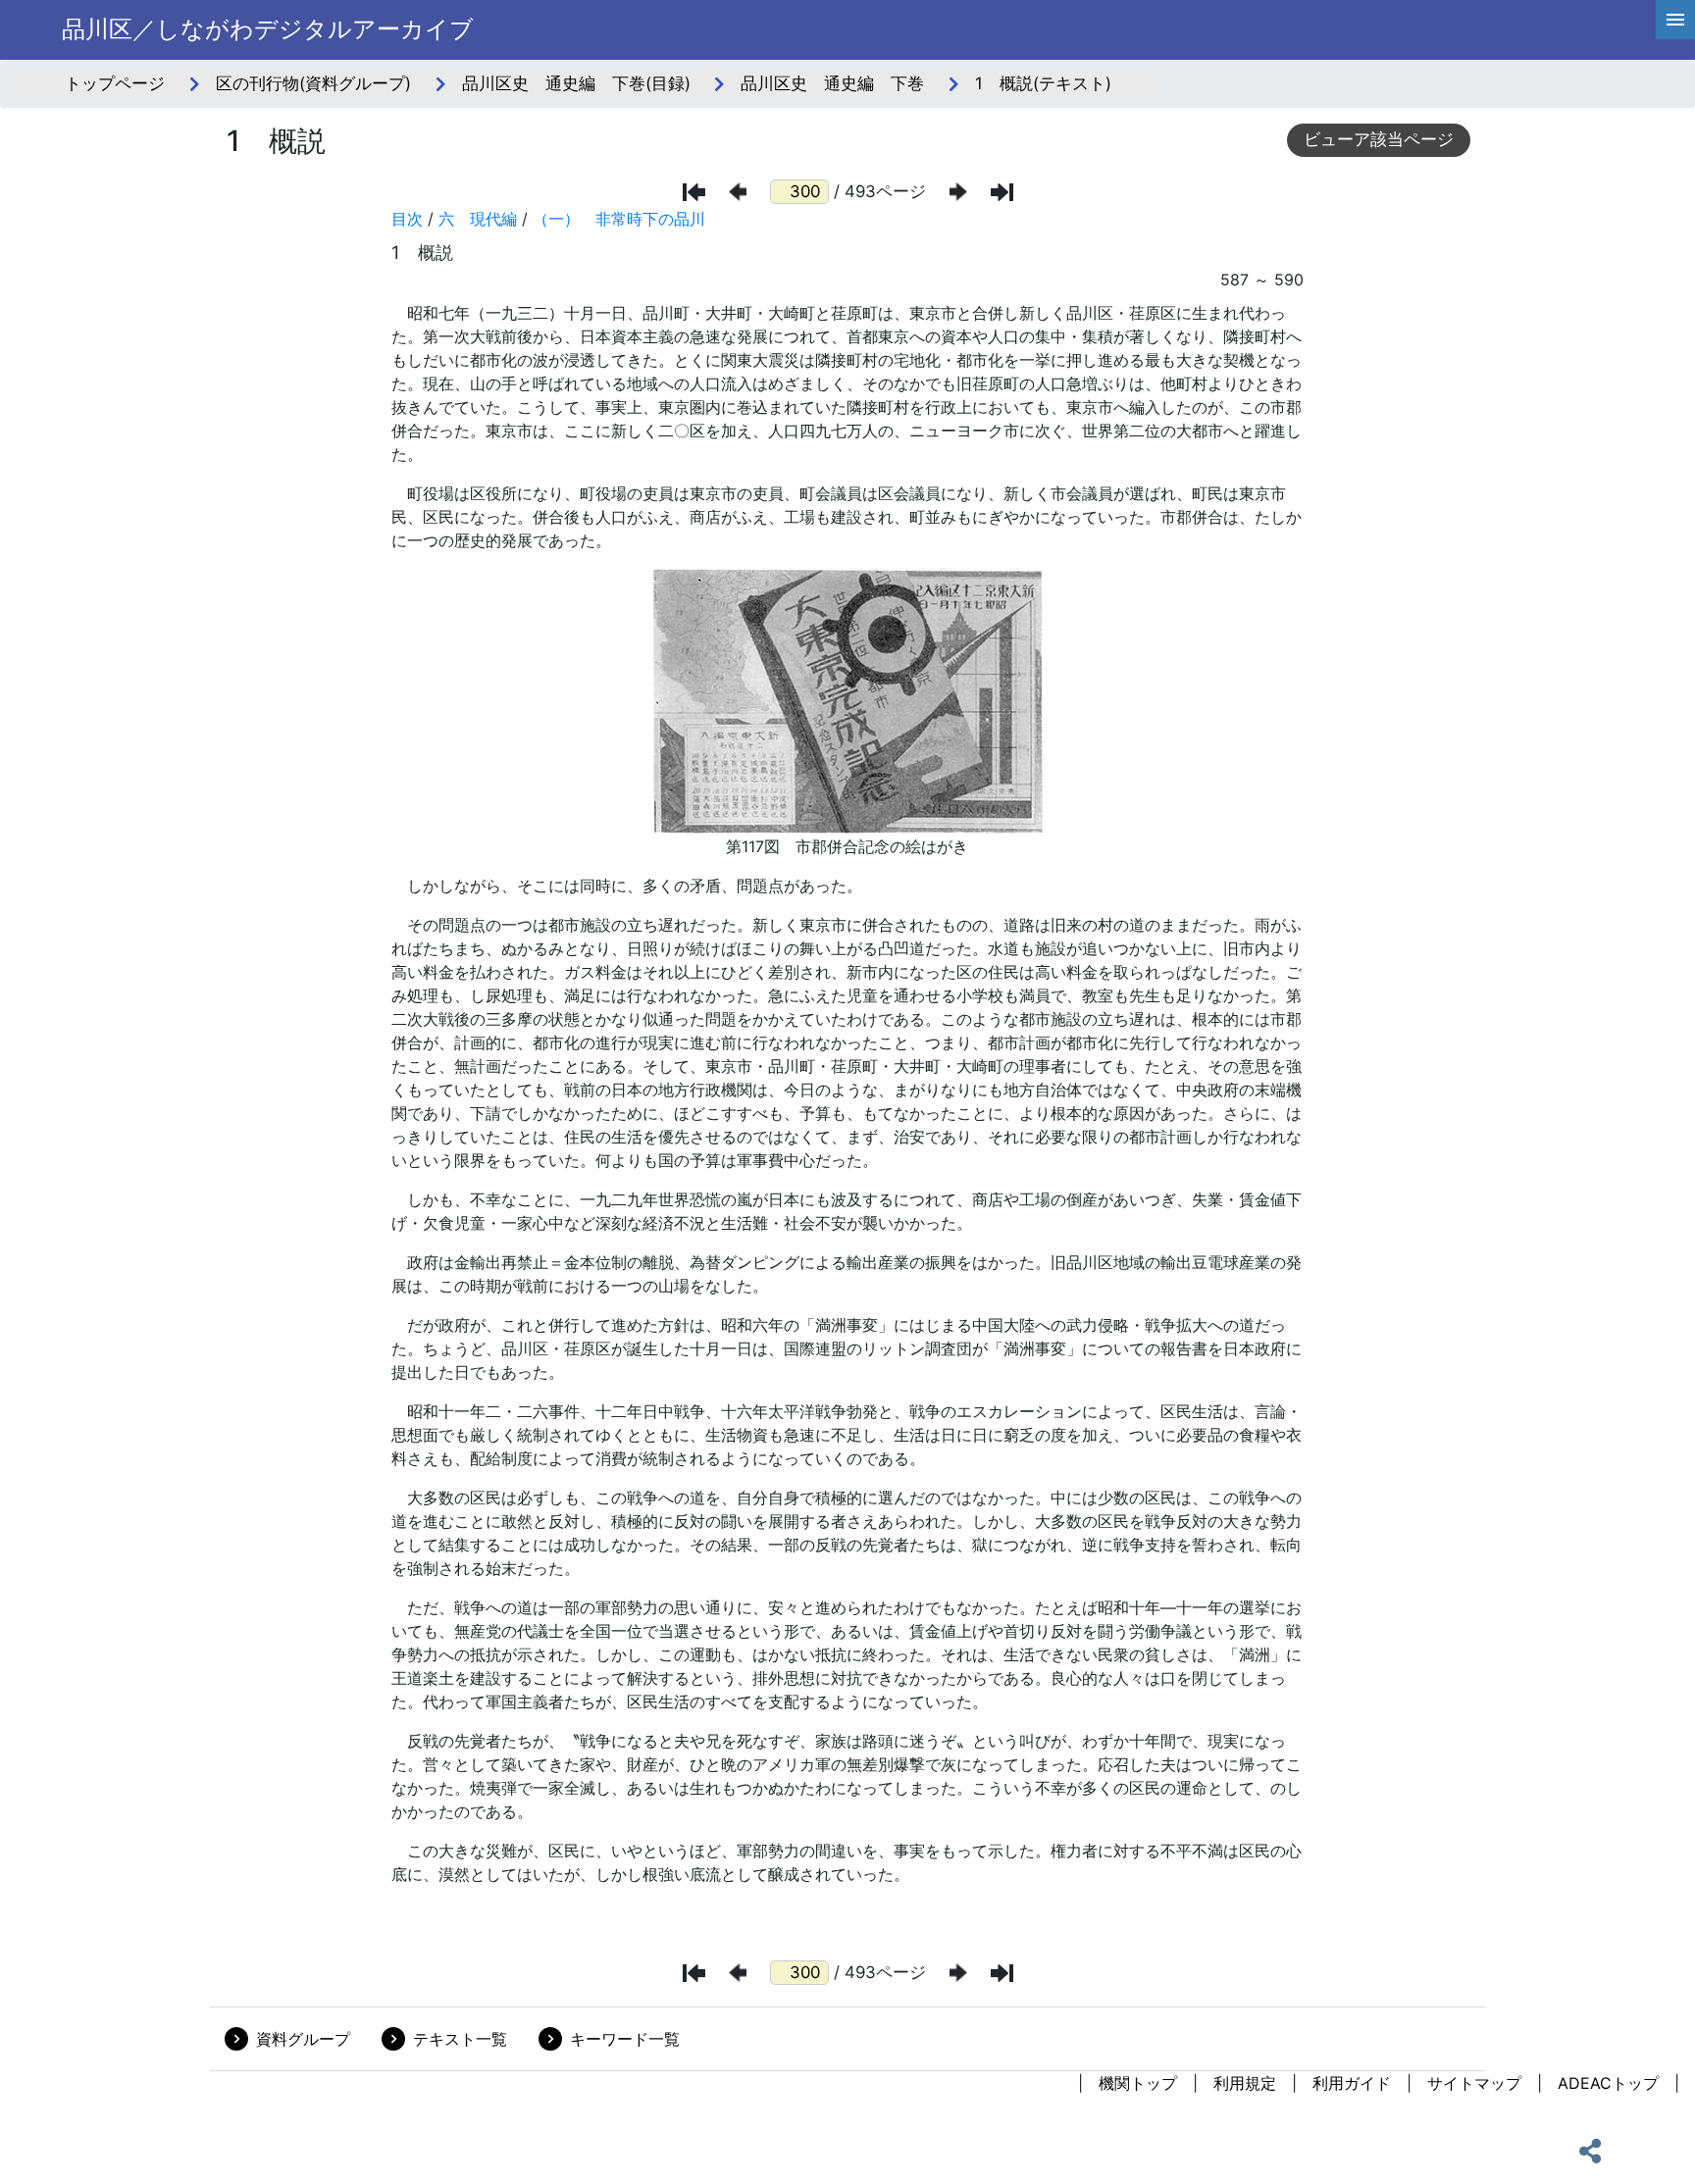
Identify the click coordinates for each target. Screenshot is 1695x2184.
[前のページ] (738, 192)
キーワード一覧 (625, 2039)
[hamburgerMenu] (1675, 20)
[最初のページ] (694, 192)
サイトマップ (1474, 2083)
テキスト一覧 (460, 2039)
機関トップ (1138, 2083)
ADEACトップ (1608, 2083)
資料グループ (303, 2039)
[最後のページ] (1002, 192)
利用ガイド (1352, 2083)
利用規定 (1245, 2083)
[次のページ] (958, 192)
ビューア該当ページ (1379, 139)
